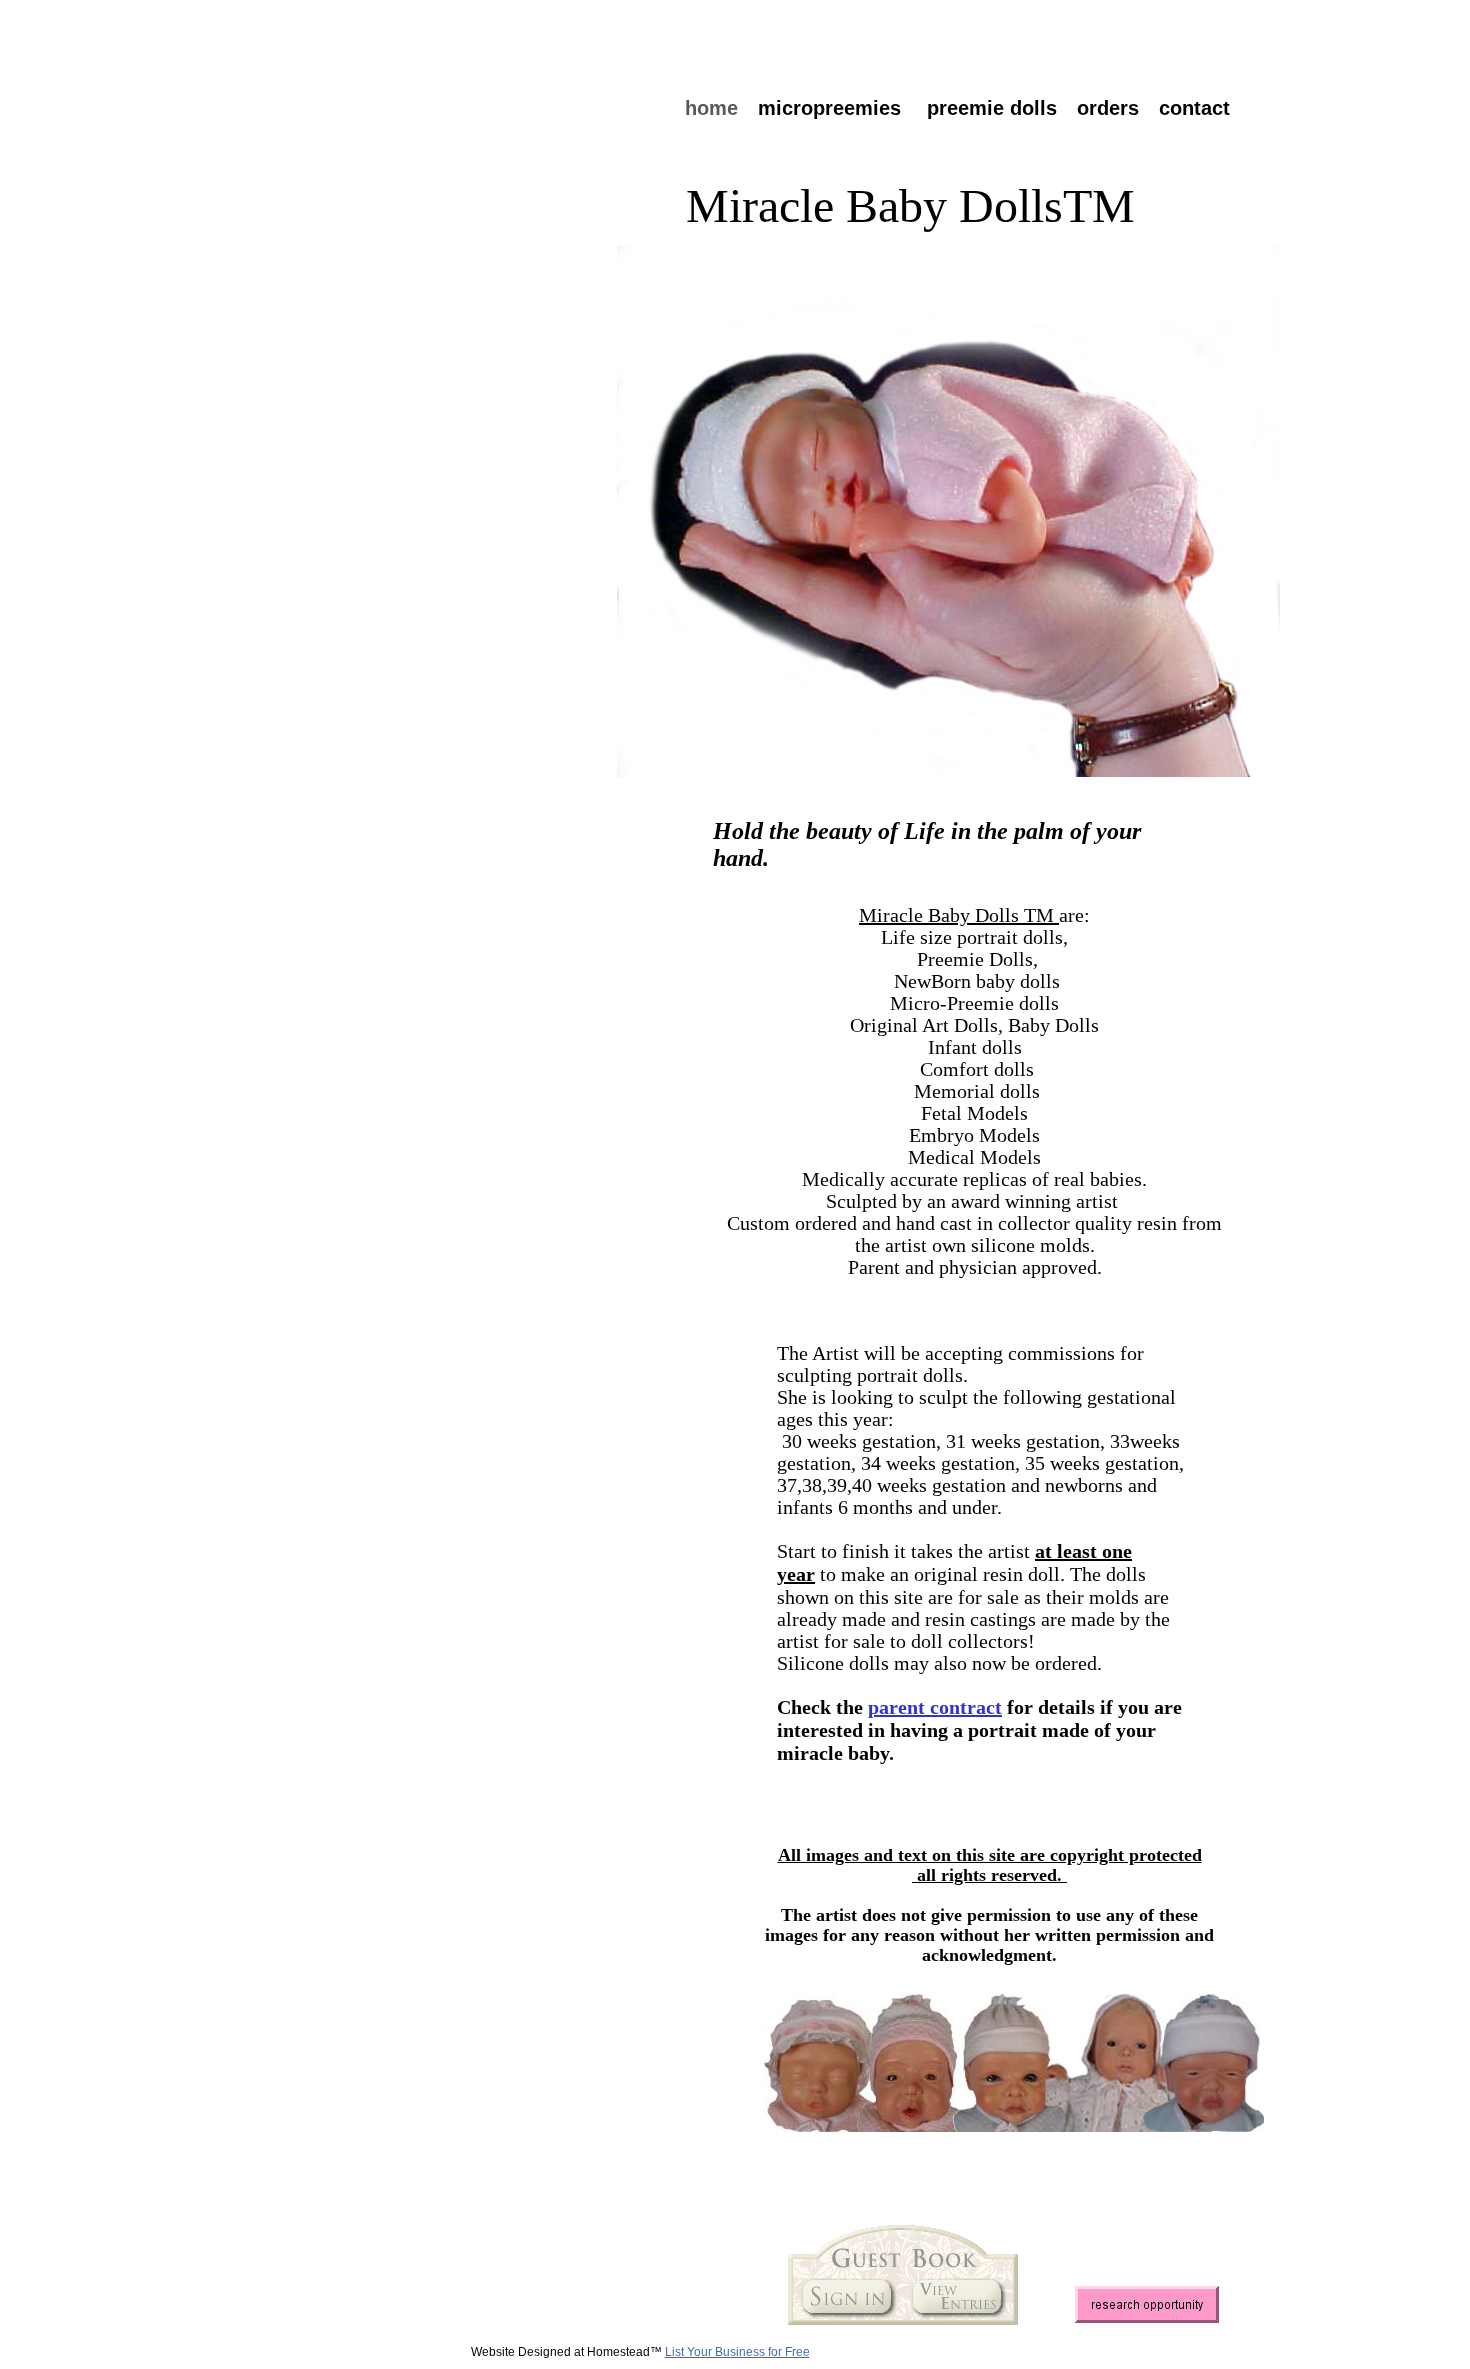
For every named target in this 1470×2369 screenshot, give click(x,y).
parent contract (935, 1707)
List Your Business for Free (737, 2352)
